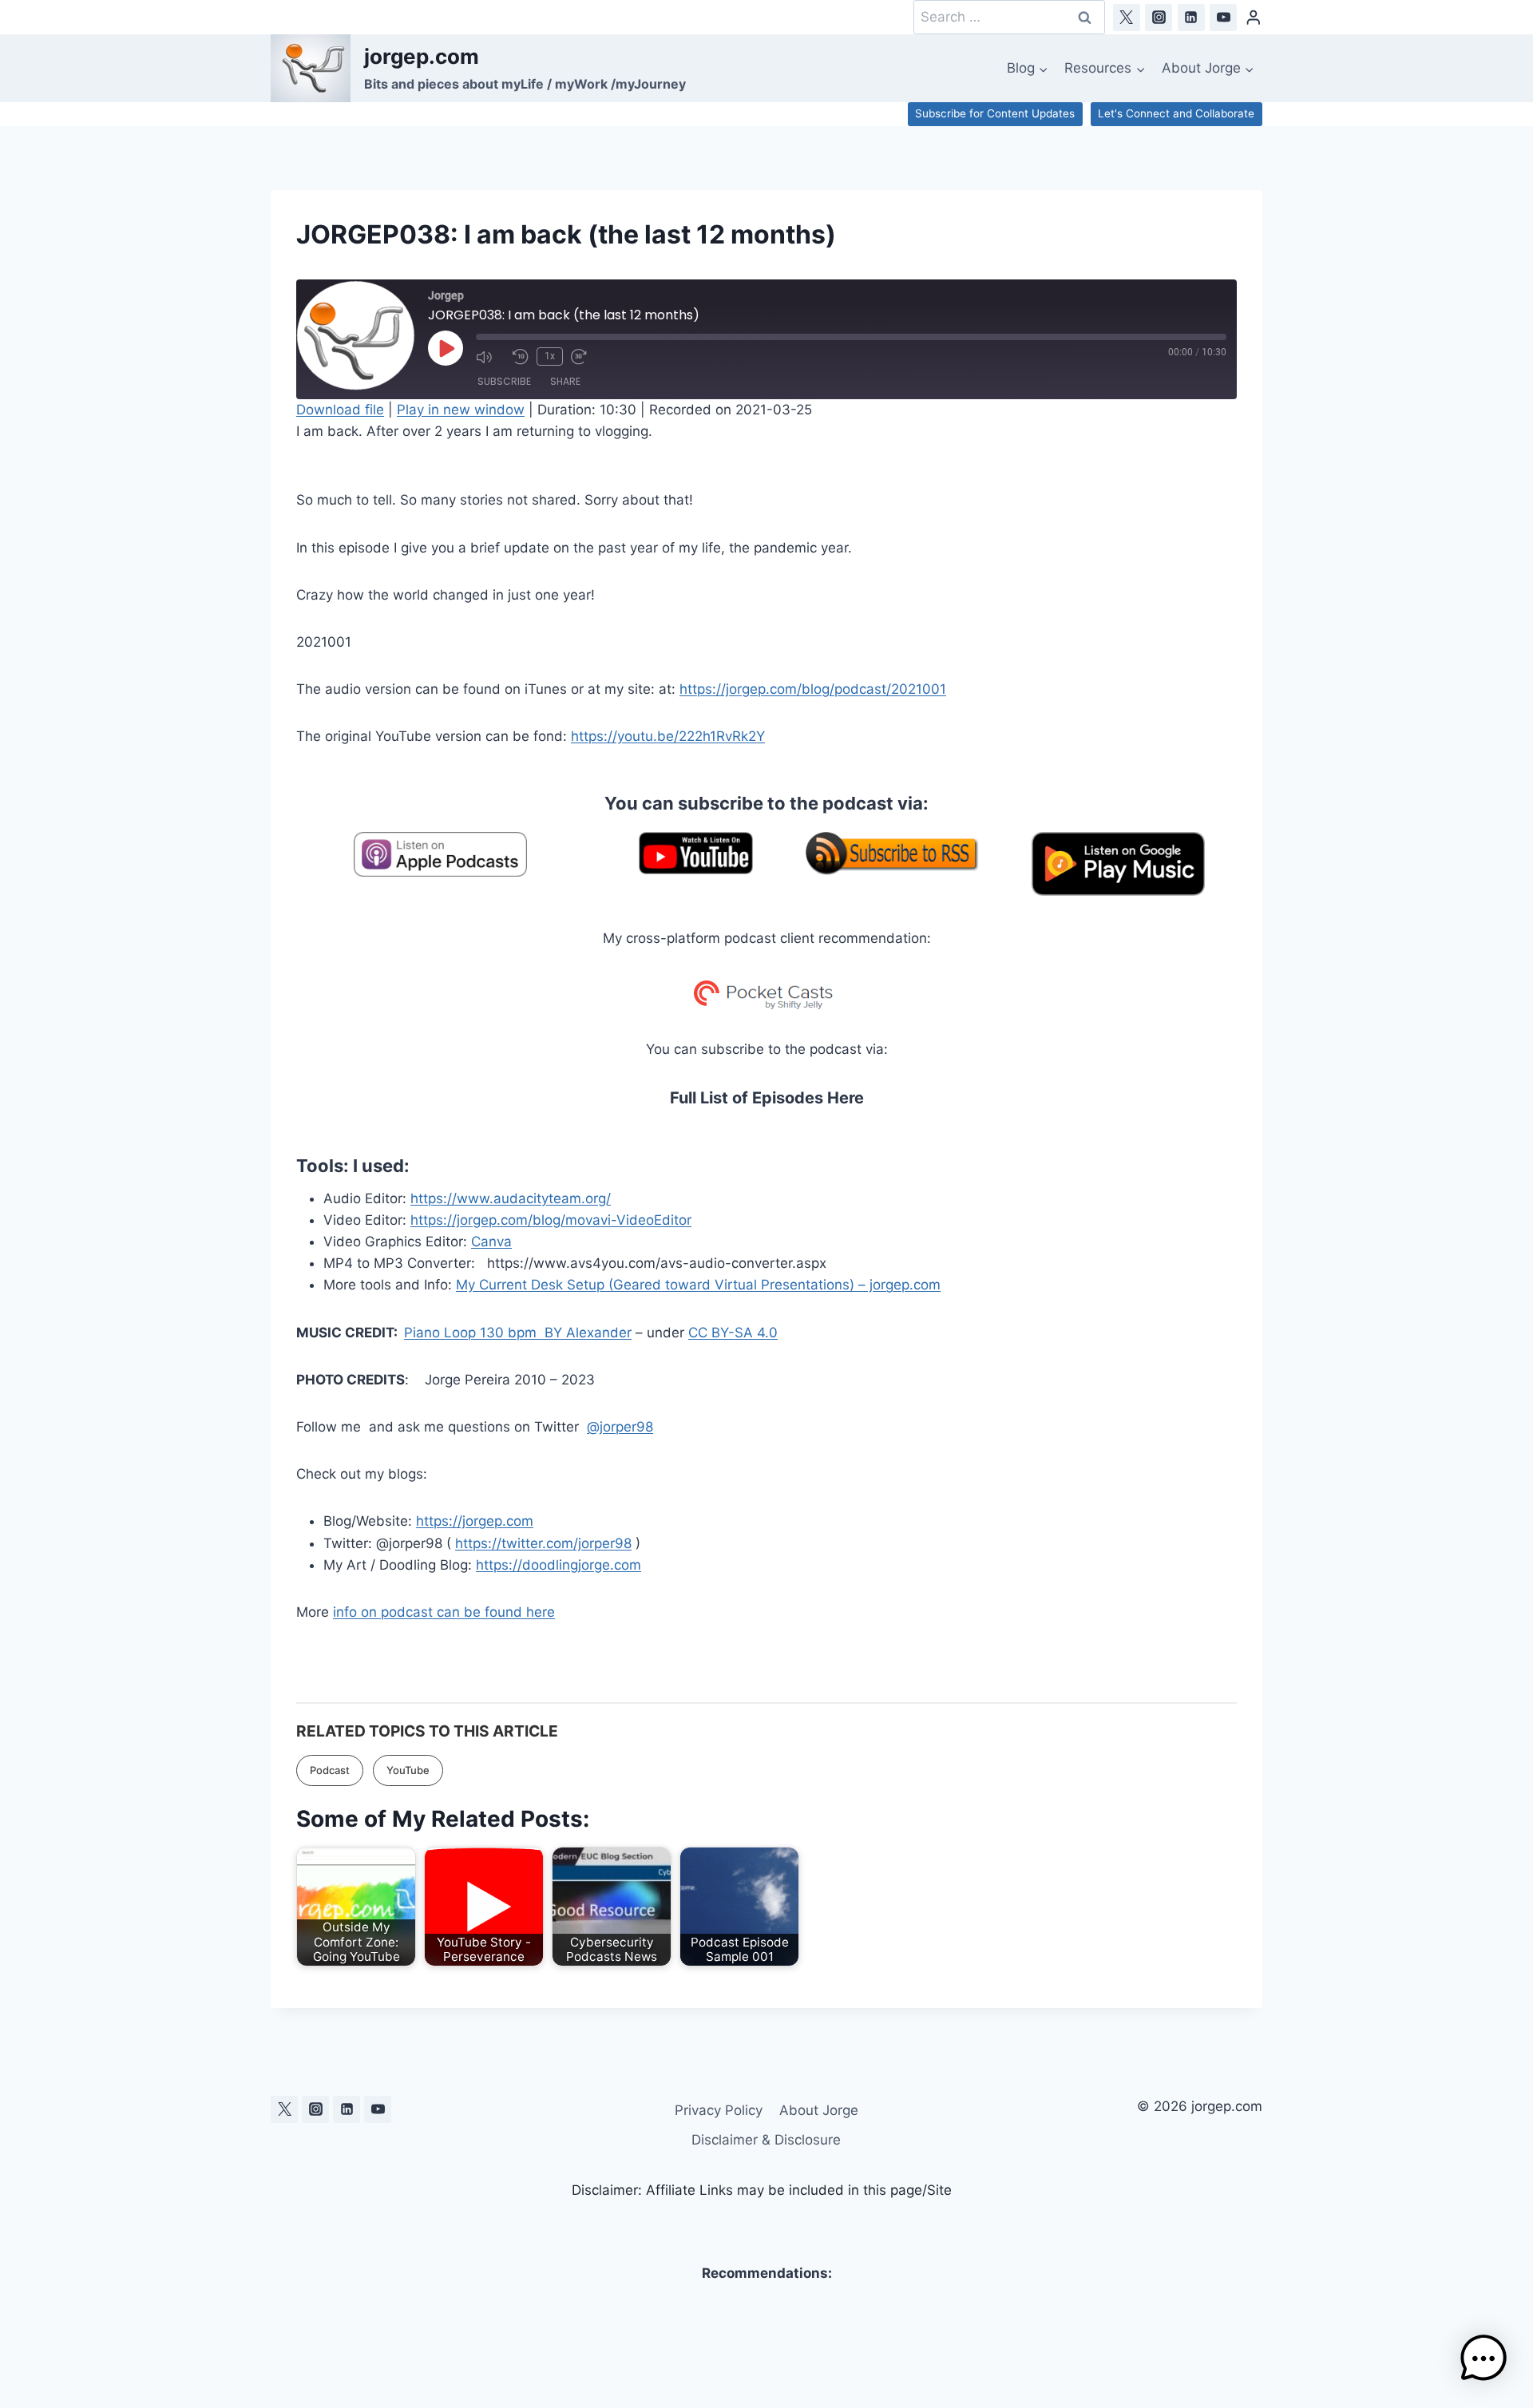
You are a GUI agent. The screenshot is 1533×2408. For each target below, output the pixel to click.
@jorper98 (620, 1427)
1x (550, 356)
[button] (1483, 2358)
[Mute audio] (490, 357)
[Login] (1254, 17)
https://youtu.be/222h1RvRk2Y (668, 736)
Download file (340, 410)
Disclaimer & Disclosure (766, 2140)
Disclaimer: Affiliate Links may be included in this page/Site (762, 2190)
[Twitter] (1127, 18)
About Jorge (819, 2110)
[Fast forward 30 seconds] (585, 357)
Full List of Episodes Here (767, 1098)
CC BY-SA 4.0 (733, 1333)
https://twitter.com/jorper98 (543, 1543)
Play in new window (461, 410)
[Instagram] (1159, 18)
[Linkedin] (1191, 18)
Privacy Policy (719, 2110)
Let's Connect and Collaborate (1176, 113)
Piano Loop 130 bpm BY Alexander (518, 1333)
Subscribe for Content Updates (995, 113)
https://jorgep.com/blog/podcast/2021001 (813, 689)
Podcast (330, 1770)
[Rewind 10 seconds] (521, 357)
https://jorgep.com (475, 1521)
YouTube (408, 1770)
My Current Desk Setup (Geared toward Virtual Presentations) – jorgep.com (698, 1285)
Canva (491, 1242)
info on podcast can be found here (444, 1612)
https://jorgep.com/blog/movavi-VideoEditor (551, 1220)
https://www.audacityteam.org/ (511, 1198)
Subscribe (504, 381)
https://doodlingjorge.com (559, 1565)
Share (565, 381)
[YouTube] (1223, 18)
